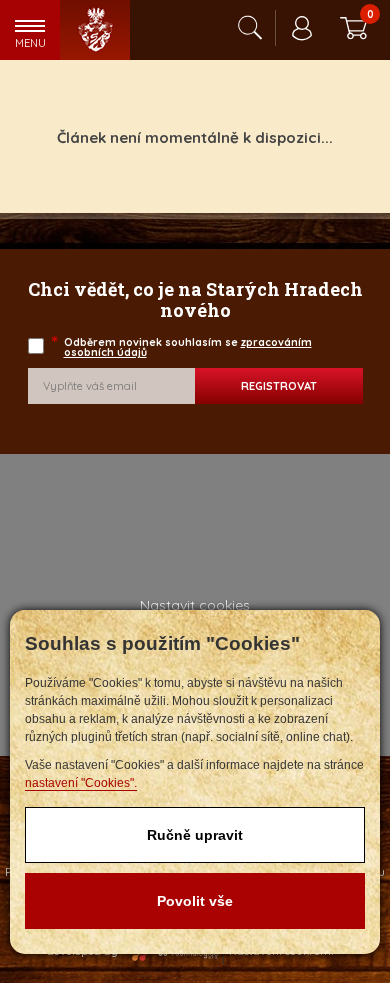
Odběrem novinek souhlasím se (183, 347)
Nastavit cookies (195, 605)
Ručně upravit (195, 835)
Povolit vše (195, 901)
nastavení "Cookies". (81, 783)
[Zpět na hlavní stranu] (95, 30)
